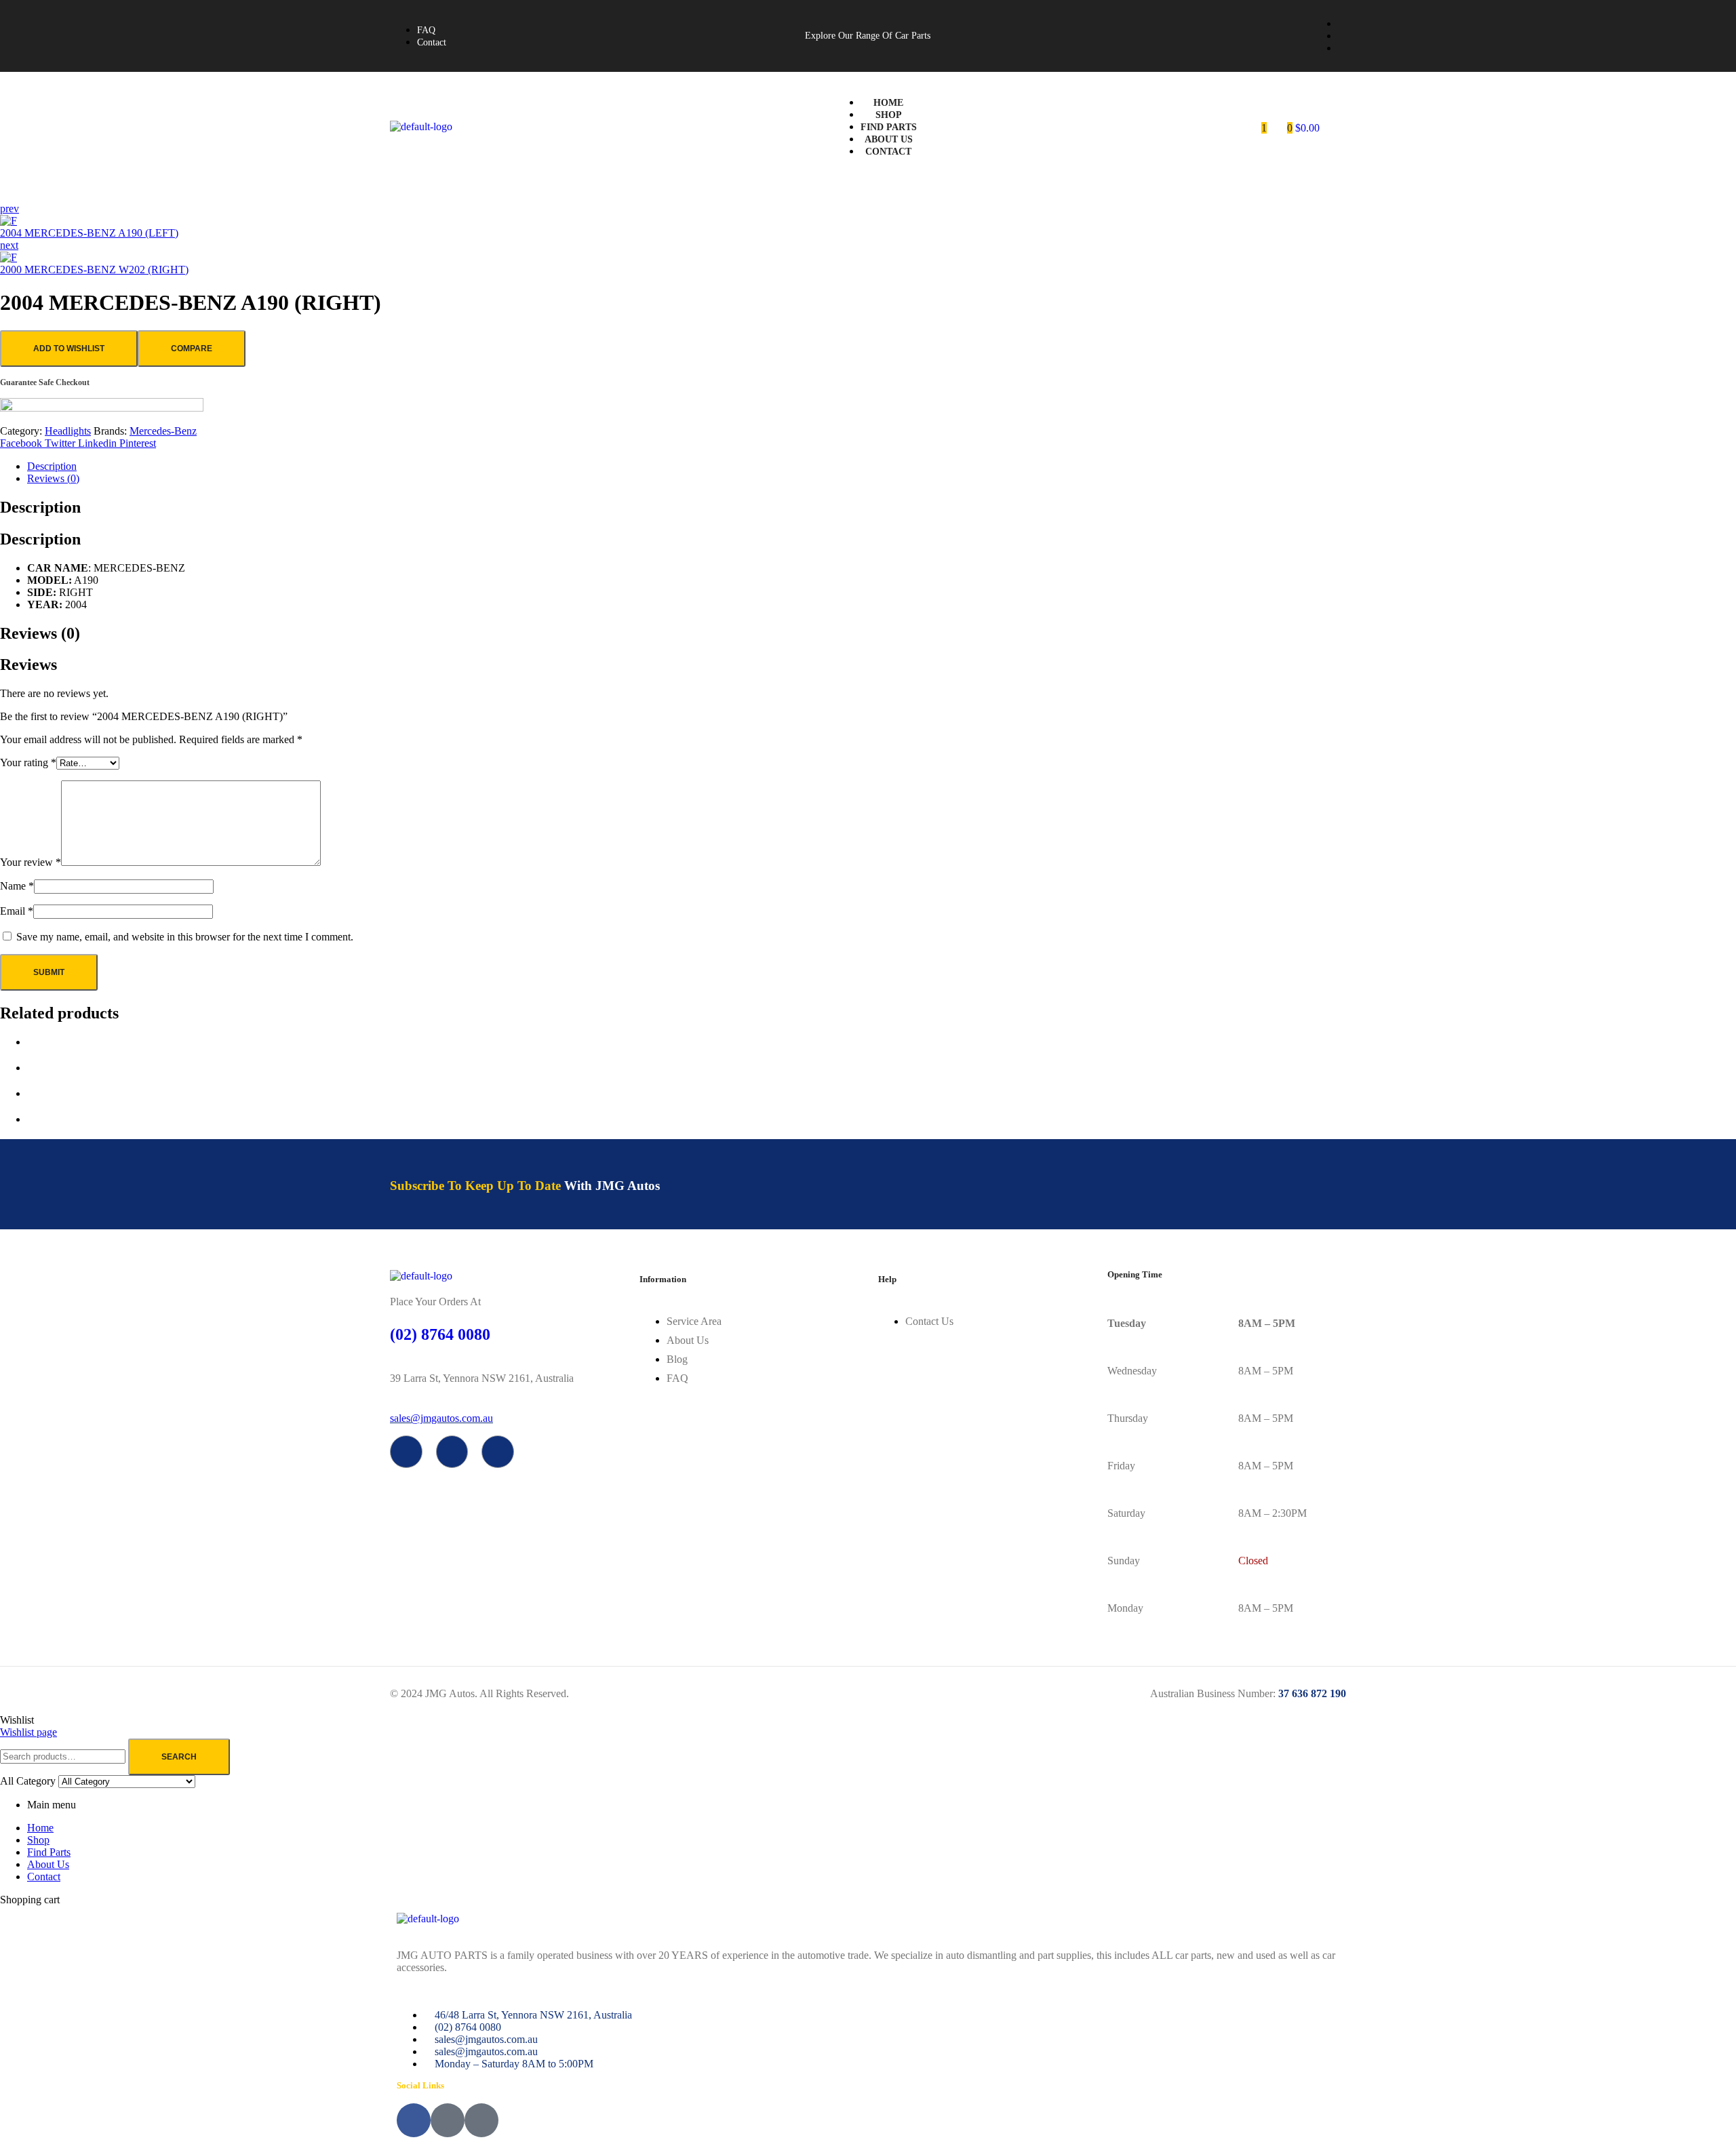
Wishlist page (28, 1732)
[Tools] (498, 1452)
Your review (31, 862)
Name (17, 886)
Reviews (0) (53, 478)
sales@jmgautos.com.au (441, 1418)
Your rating (28, 762)
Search (179, 1757)
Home (40, 1828)
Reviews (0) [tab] (40, 633)
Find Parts (49, 1852)
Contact (44, 1877)
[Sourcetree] (452, 1452)
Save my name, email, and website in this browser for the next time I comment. (185, 937)
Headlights (68, 431)
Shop (38, 1840)
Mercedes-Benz (163, 431)
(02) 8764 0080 (440, 1334)
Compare (192, 349)
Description (52, 466)
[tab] (882, 466)
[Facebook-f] (406, 1452)
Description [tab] (40, 507)
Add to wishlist (69, 349)
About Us (48, 1864)
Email (17, 911)
